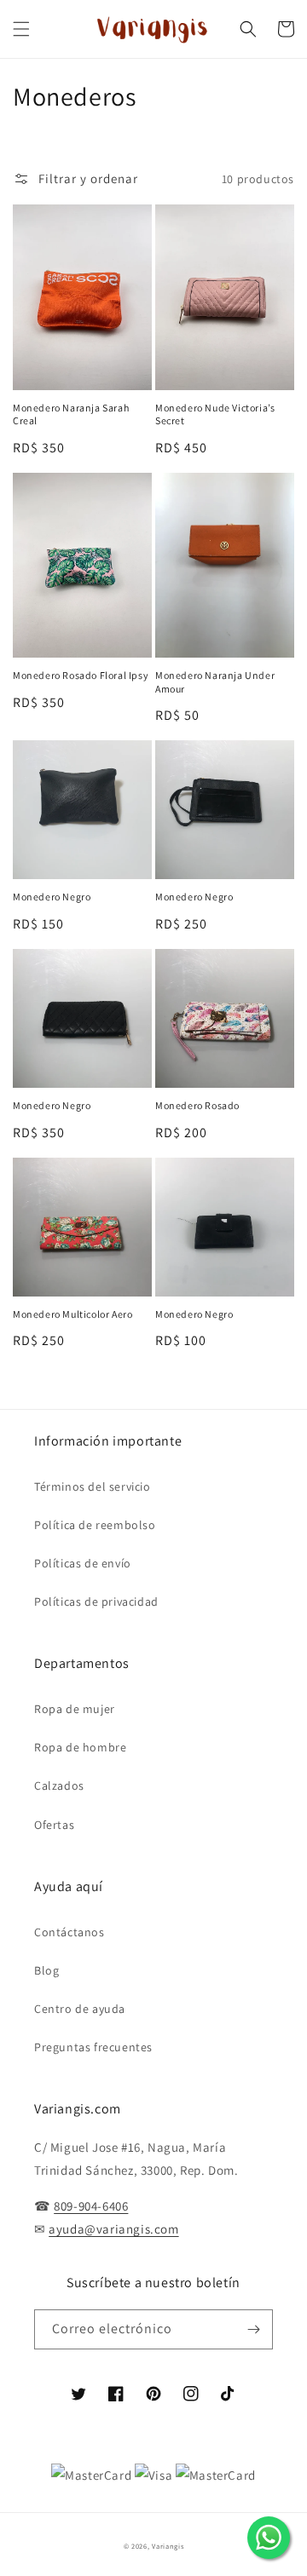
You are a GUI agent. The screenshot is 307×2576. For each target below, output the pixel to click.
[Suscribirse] (253, 2329)
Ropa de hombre (80, 1747)
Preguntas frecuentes (93, 2047)
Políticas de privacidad (96, 1601)
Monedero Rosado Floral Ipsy (81, 675)
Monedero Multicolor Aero (72, 1314)
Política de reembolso (95, 1525)
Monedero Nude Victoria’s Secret (215, 414)
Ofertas (54, 1825)
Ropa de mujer (75, 1709)
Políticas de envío (83, 1563)
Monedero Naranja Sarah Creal (71, 414)
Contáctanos (70, 1932)
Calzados (59, 1785)
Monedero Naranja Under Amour (215, 682)
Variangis (168, 2546)
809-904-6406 (91, 2206)
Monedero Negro (52, 897)
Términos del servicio (93, 1486)
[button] (21, 29)
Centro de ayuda (80, 2009)
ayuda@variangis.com (113, 2229)
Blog (46, 1970)
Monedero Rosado (197, 1105)
